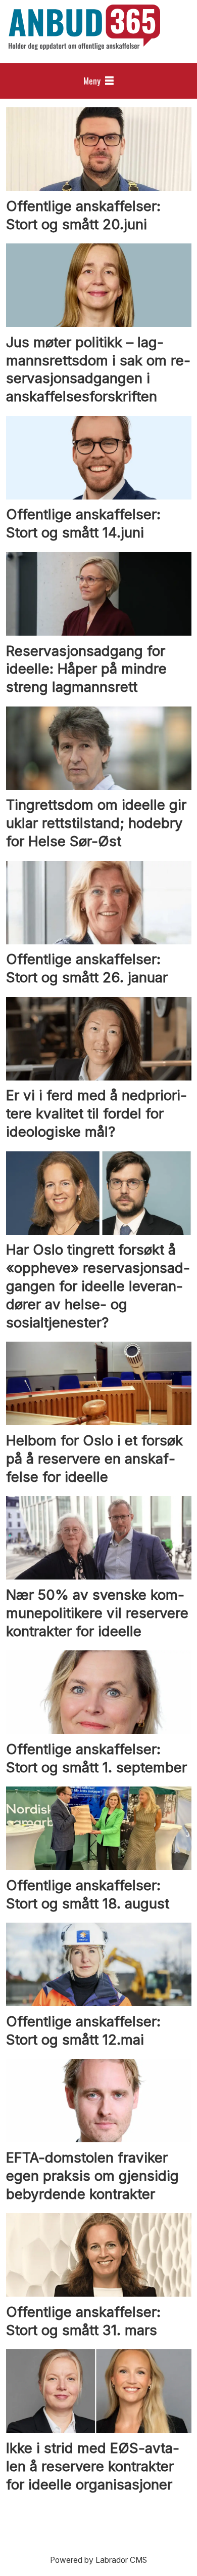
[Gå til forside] (84, 27)
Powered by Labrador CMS (98, 2560)
